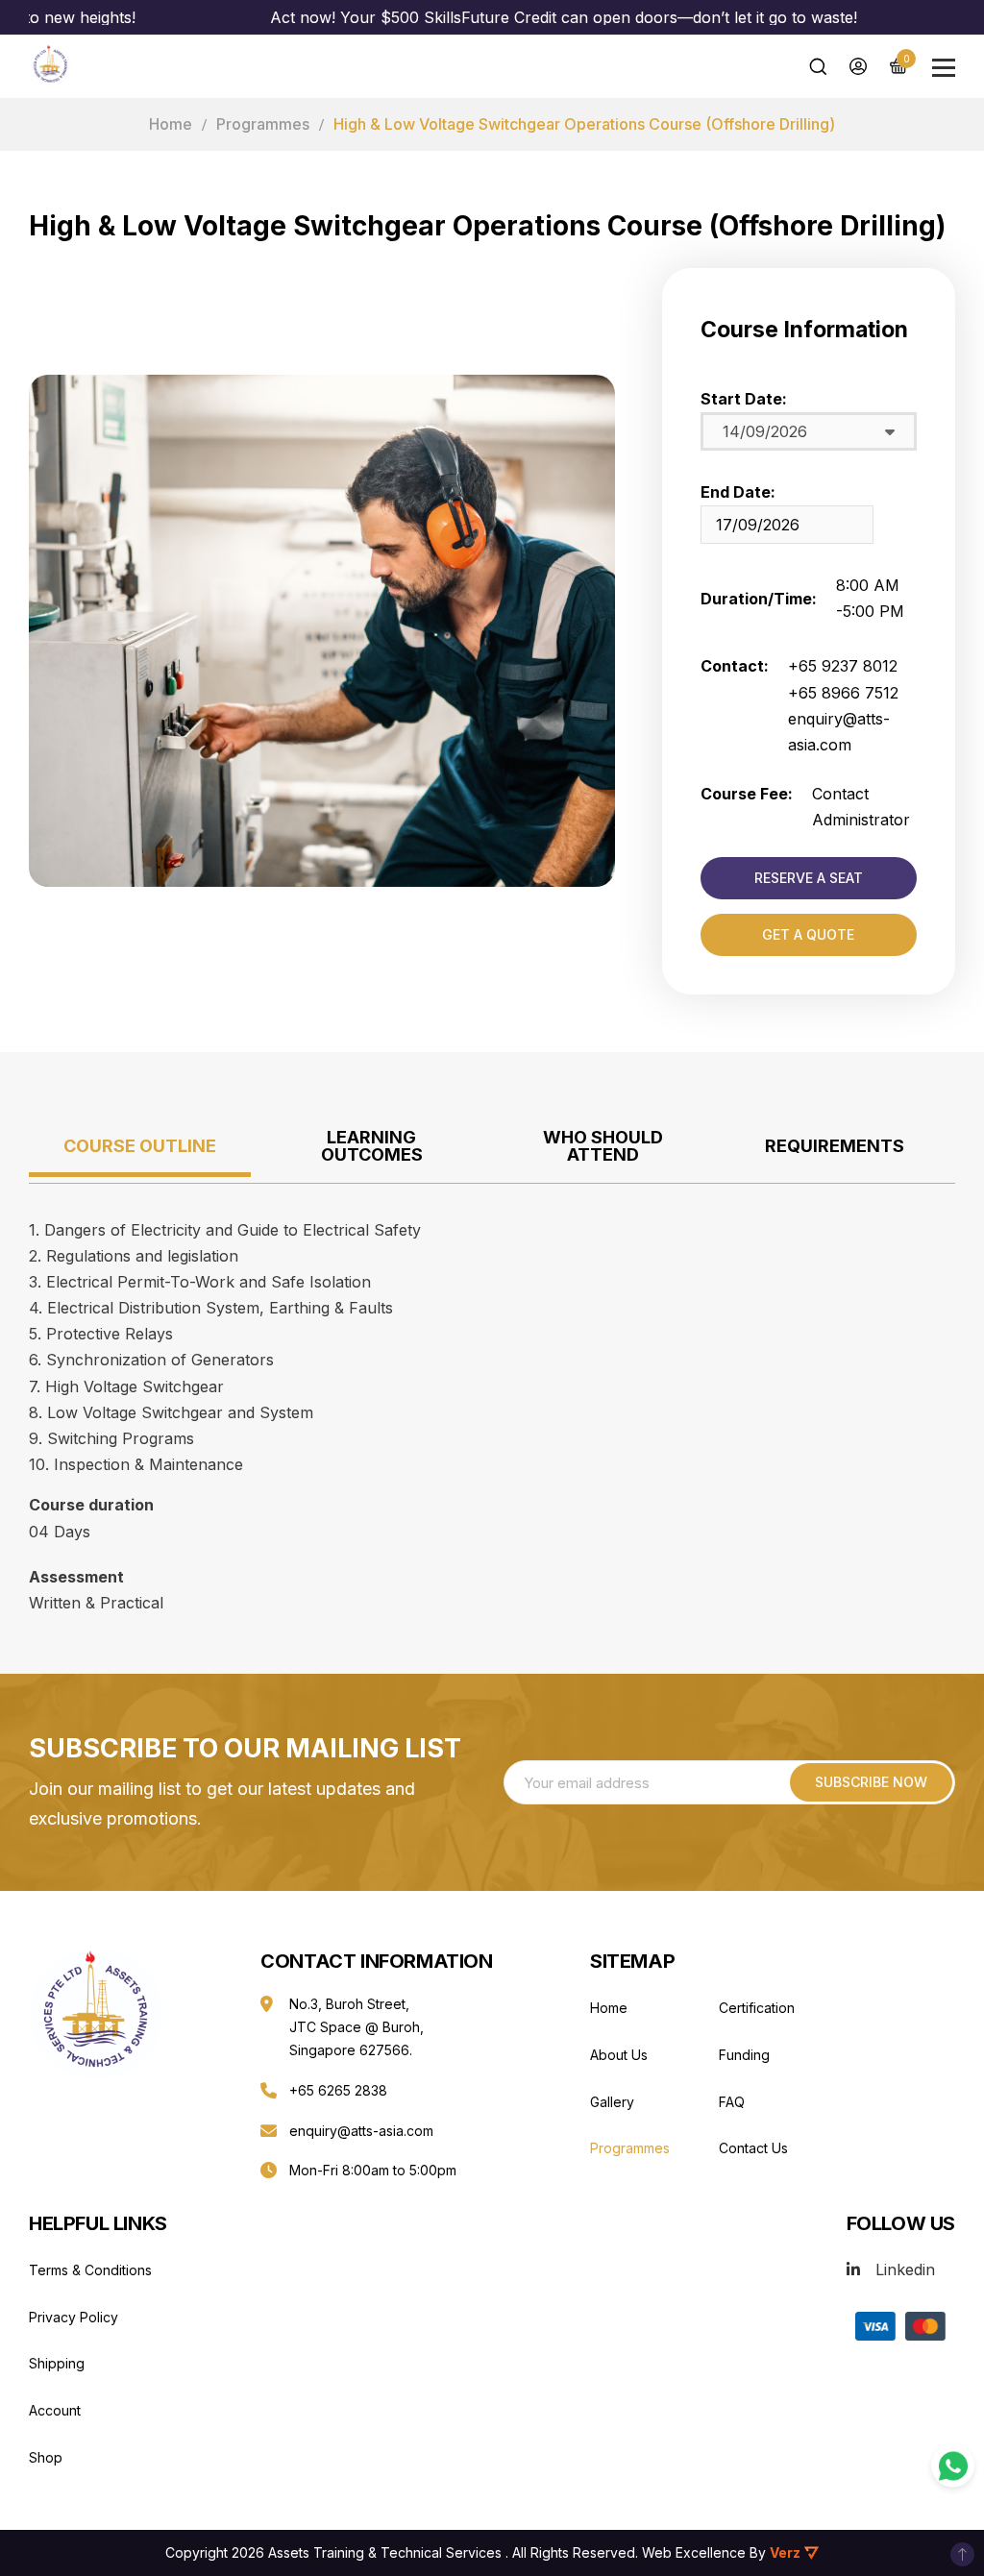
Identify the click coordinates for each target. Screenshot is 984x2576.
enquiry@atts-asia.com (361, 2131)
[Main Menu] (944, 68)
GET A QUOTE (808, 934)
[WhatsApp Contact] (953, 2466)
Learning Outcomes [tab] (372, 1146)
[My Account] (858, 66)
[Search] (818, 66)
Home (171, 124)
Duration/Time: (759, 599)
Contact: (735, 666)
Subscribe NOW (871, 1782)
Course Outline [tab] (140, 1146)
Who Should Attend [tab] (603, 1146)
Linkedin (905, 2269)
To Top (962, 2554)
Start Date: (744, 399)
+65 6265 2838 (338, 2090)
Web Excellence (694, 2552)
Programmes (263, 124)
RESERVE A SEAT (809, 878)
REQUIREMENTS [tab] (835, 1146)
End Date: (738, 492)
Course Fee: (747, 794)
